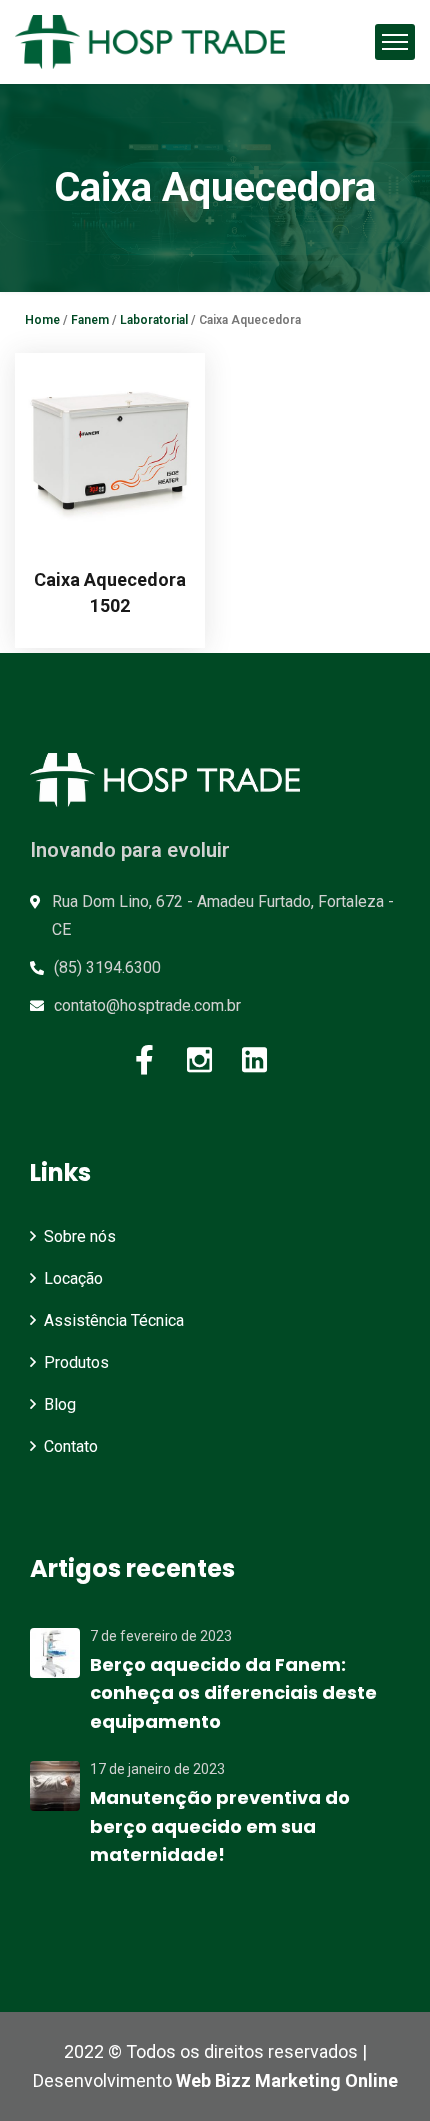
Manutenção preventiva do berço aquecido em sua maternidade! (220, 1826)
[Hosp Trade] (150, 42)
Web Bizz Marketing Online (287, 2080)
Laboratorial (154, 320)
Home (42, 320)
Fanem (90, 320)
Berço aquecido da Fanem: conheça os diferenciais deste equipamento (233, 1693)
